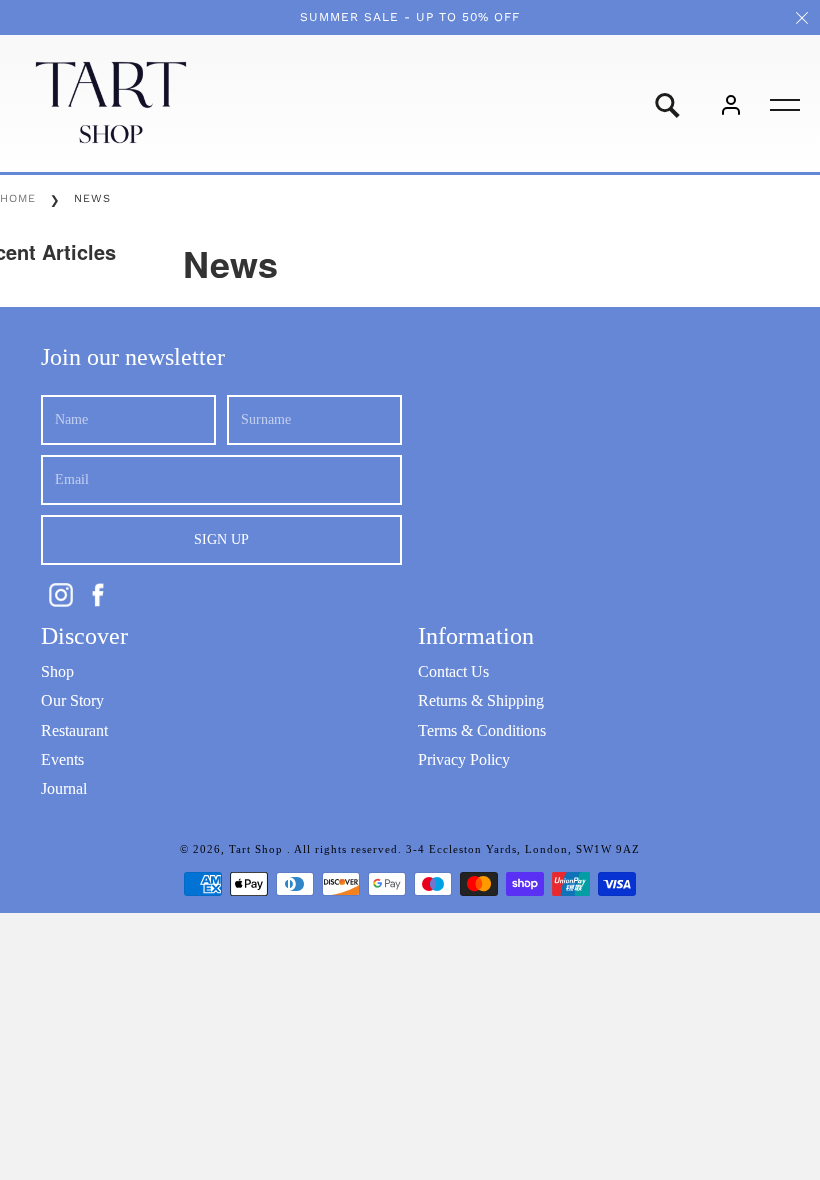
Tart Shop (258, 849)
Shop (57, 671)
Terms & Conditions (482, 730)
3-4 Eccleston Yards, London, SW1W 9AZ (523, 849)
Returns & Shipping (481, 700)
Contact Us (453, 671)
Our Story (72, 700)
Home (18, 198)
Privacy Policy (464, 759)
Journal (64, 788)
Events (62, 759)
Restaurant (74, 730)
